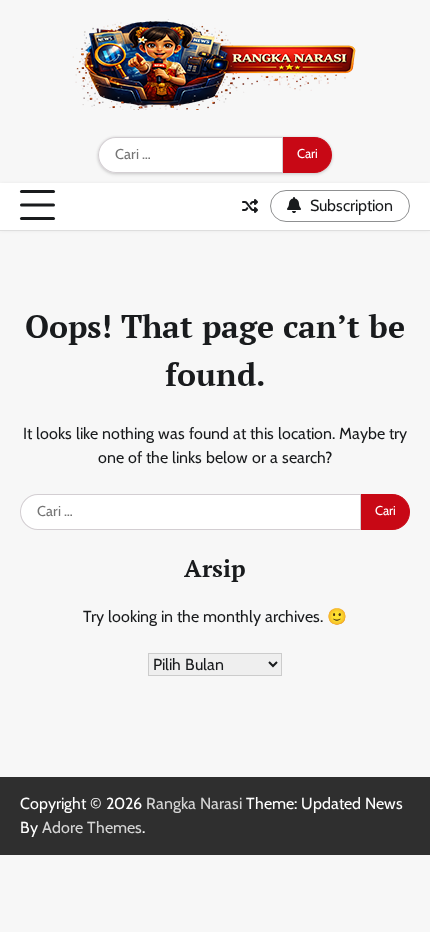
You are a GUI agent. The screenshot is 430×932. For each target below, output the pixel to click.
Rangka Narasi (194, 803)
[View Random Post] (250, 206)
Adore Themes (92, 827)
